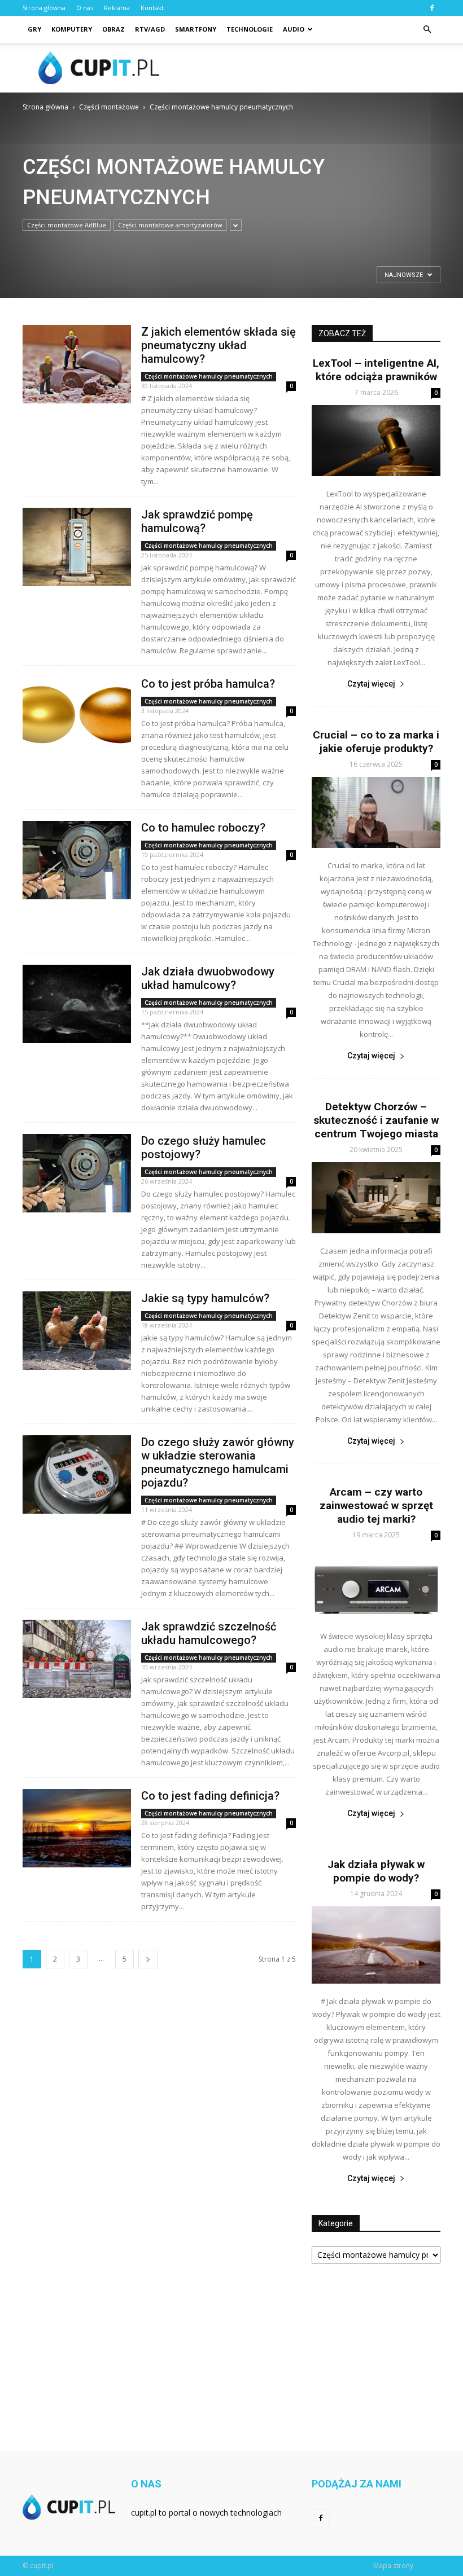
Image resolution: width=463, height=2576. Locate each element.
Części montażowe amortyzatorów (170, 225)
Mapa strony (393, 2566)
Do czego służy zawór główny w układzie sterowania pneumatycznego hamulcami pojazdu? (218, 1462)
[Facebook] (432, 8)
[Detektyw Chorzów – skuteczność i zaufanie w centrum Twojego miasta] (376, 1198)
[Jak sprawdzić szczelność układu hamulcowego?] (77, 1659)
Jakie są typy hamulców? (205, 1298)
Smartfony (196, 29)
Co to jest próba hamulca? (208, 684)
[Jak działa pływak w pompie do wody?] (376, 1945)
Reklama (117, 8)
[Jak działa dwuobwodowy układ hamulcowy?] (77, 1004)
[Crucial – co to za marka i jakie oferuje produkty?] (376, 812)
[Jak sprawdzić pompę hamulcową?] (77, 547)
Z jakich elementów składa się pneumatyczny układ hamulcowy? (219, 345)
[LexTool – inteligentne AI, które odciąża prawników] (376, 441)
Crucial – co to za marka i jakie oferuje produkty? (376, 742)
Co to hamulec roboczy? (203, 828)
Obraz (113, 29)
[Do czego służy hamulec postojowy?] (77, 1173)
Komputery (72, 29)
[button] (427, 29)
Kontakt (152, 8)
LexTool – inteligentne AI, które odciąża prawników (376, 370)
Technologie (250, 29)
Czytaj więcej (371, 684)
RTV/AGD (150, 29)
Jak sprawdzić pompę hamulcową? (197, 521)
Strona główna (44, 8)
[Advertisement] (308, 68)
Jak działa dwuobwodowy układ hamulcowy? (208, 978)
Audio (294, 29)
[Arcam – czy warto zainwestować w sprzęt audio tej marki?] (376, 1583)
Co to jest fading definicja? (210, 1796)
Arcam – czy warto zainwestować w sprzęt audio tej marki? (376, 1505)
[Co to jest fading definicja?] (77, 1828)
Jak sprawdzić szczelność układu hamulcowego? (209, 1633)
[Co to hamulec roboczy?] (77, 860)
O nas (85, 8)
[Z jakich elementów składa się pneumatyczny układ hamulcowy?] (77, 364)
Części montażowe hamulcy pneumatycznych (209, 376)
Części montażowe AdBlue (67, 225)
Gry (34, 29)
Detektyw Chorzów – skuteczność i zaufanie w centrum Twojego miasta (376, 1120)
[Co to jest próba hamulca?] (77, 716)
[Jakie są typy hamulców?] (77, 1331)
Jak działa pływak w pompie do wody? (376, 1871)
